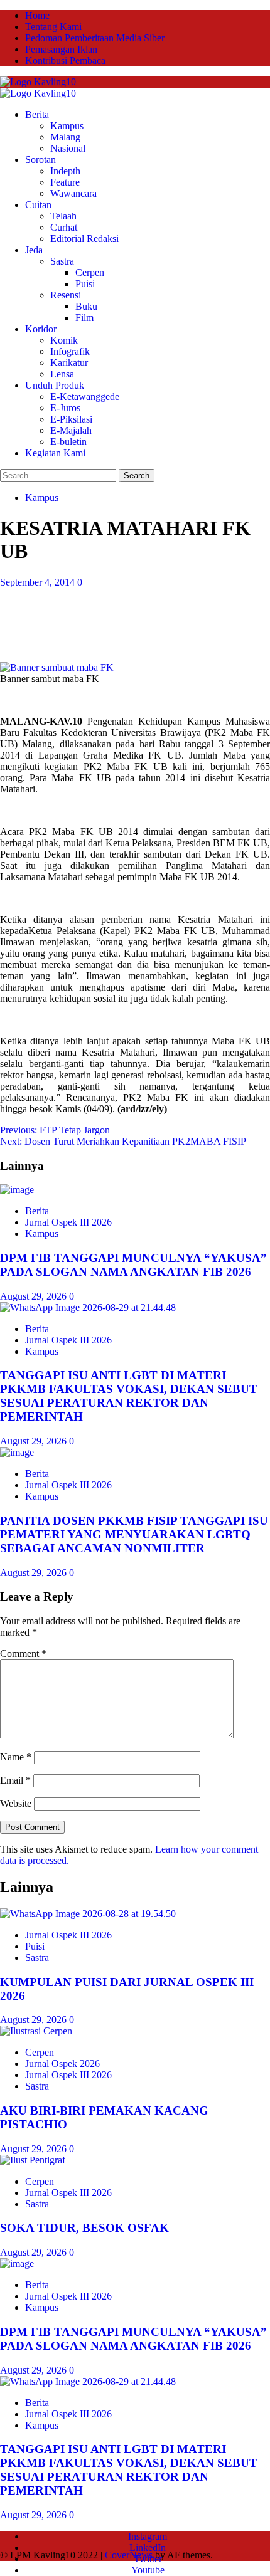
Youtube (148, 2570)
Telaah (63, 216)
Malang (65, 137)
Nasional (68, 148)
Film (84, 318)
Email (15, 1780)
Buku (86, 306)
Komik (64, 340)
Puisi (85, 284)
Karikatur (69, 363)
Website (16, 1803)
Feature (65, 182)
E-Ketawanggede (85, 397)
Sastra (62, 261)
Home (37, 15)
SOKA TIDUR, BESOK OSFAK (84, 2228)
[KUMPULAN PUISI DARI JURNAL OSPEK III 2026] (88, 1914)
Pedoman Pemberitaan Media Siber (95, 38)
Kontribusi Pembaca (65, 60)
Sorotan (40, 160)
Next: (123, 1141)
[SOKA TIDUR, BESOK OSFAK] (33, 2160)
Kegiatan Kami (55, 453)
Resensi (66, 295)
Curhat (64, 227)
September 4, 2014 (39, 582)
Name (16, 1757)
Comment (23, 1653)
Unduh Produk (55, 385)
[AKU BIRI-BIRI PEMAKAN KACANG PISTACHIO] (36, 2031)
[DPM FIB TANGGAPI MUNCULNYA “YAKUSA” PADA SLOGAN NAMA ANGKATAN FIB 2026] (17, 1190)
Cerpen (90, 272)
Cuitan (38, 205)
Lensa (62, 374)
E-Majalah (71, 430)
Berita (37, 114)
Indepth (65, 171)
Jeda (34, 250)
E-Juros (65, 408)
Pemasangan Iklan (61, 49)
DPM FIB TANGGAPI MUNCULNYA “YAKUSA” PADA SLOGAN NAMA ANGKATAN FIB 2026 (133, 1265)
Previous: (55, 1130)
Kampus (67, 126)
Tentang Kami (53, 27)
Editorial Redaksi (84, 239)
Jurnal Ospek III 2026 (68, 1222)
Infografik (70, 351)
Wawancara (73, 193)
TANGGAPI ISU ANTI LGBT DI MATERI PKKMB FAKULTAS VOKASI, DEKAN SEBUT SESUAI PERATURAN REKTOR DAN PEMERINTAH (129, 1396)
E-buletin (68, 442)
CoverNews (129, 2555)
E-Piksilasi (71, 419)
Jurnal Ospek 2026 (62, 2063)
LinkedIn (148, 2547)
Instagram (148, 2536)
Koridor (41, 329)
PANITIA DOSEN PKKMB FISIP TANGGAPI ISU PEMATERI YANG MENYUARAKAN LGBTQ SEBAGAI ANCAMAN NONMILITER (134, 1534)
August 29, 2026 (35, 1296)
